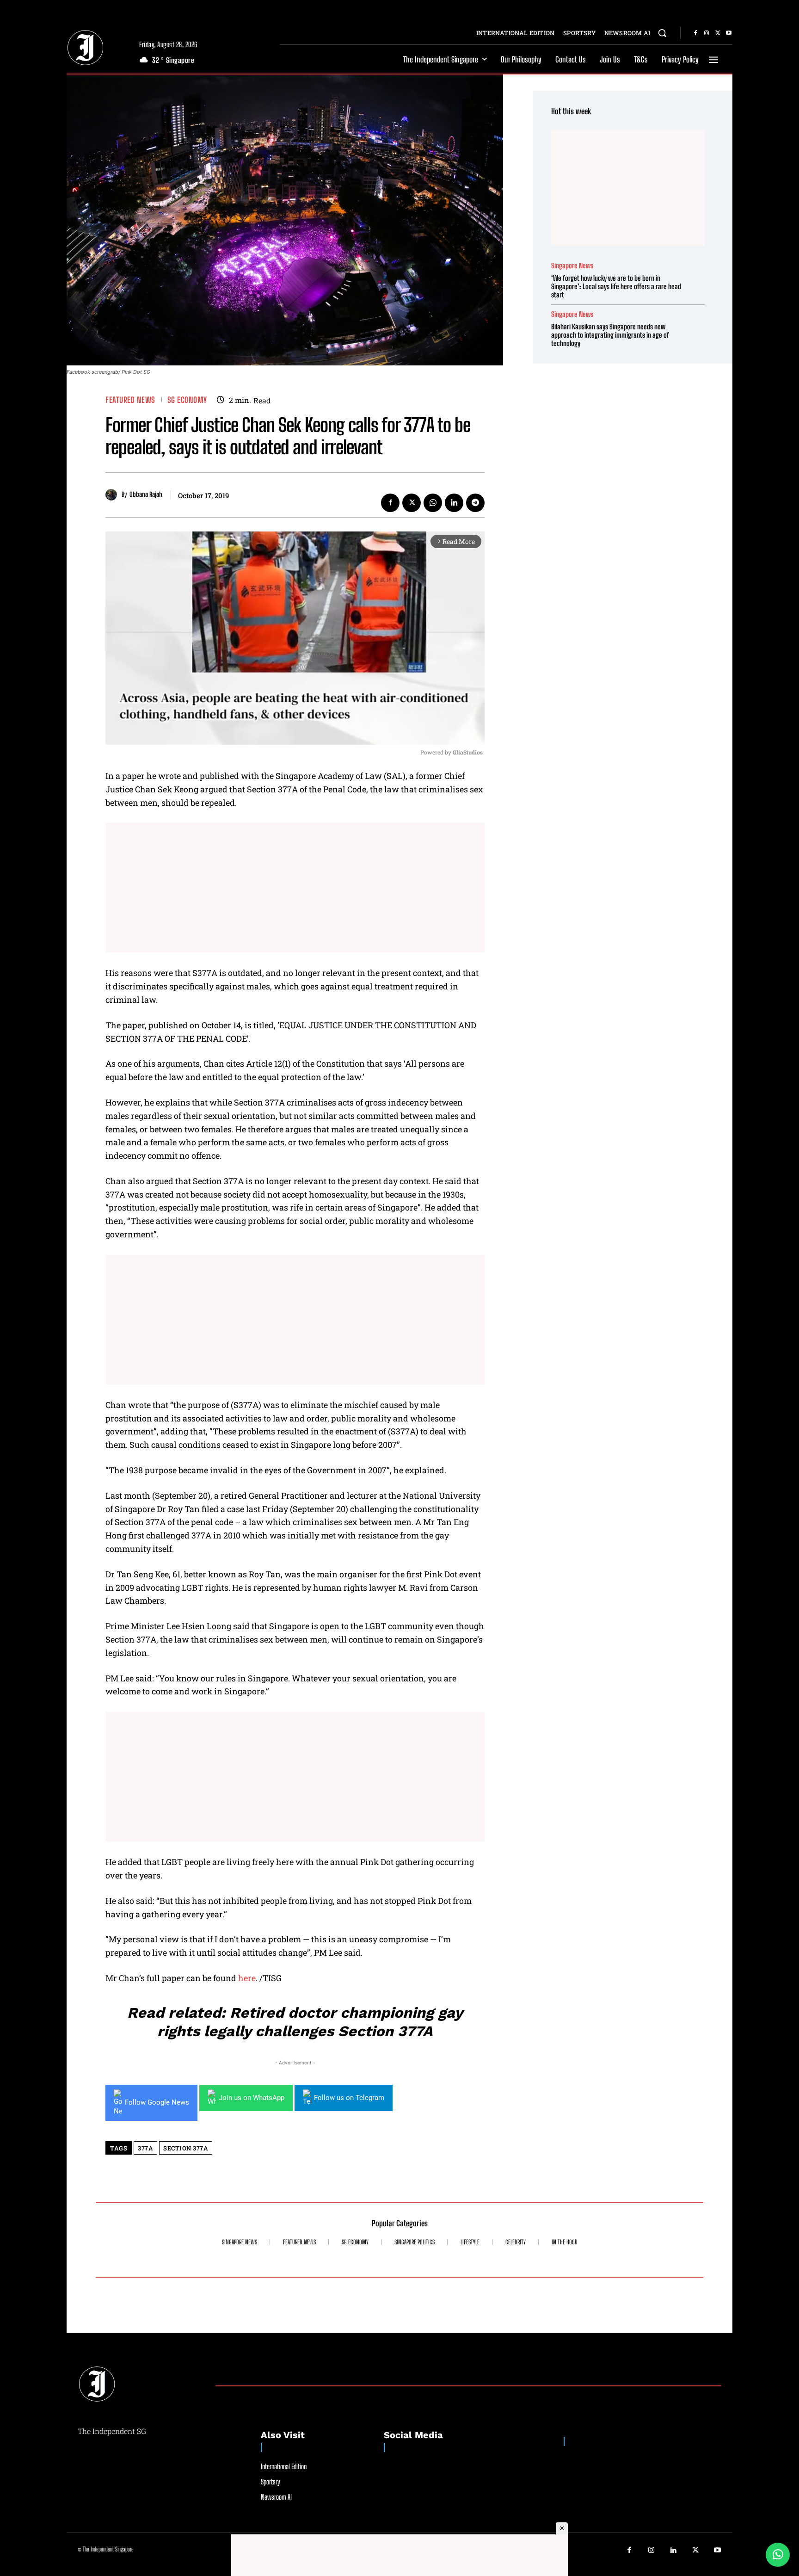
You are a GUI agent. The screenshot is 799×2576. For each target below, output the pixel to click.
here (247, 1978)
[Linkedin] (454, 503)
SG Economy (187, 400)
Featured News (130, 400)
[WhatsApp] (433, 503)
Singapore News (572, 266)
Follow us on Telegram (349, 2098)
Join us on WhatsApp (252, 2098)
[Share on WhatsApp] (778, 2555)
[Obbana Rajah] (114, 495)
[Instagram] (707, 33)
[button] (662, 33)
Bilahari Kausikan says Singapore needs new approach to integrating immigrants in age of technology (610, 335)
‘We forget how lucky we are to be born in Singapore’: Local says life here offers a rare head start (616, 286)
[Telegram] (475, 503)
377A (145, 2148)
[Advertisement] (295, 888)
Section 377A (186, 2148)
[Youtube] (729, 33)
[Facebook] (695, 33)
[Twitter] (718, 33)
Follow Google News (157, 2102)
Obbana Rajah (146, 494)
